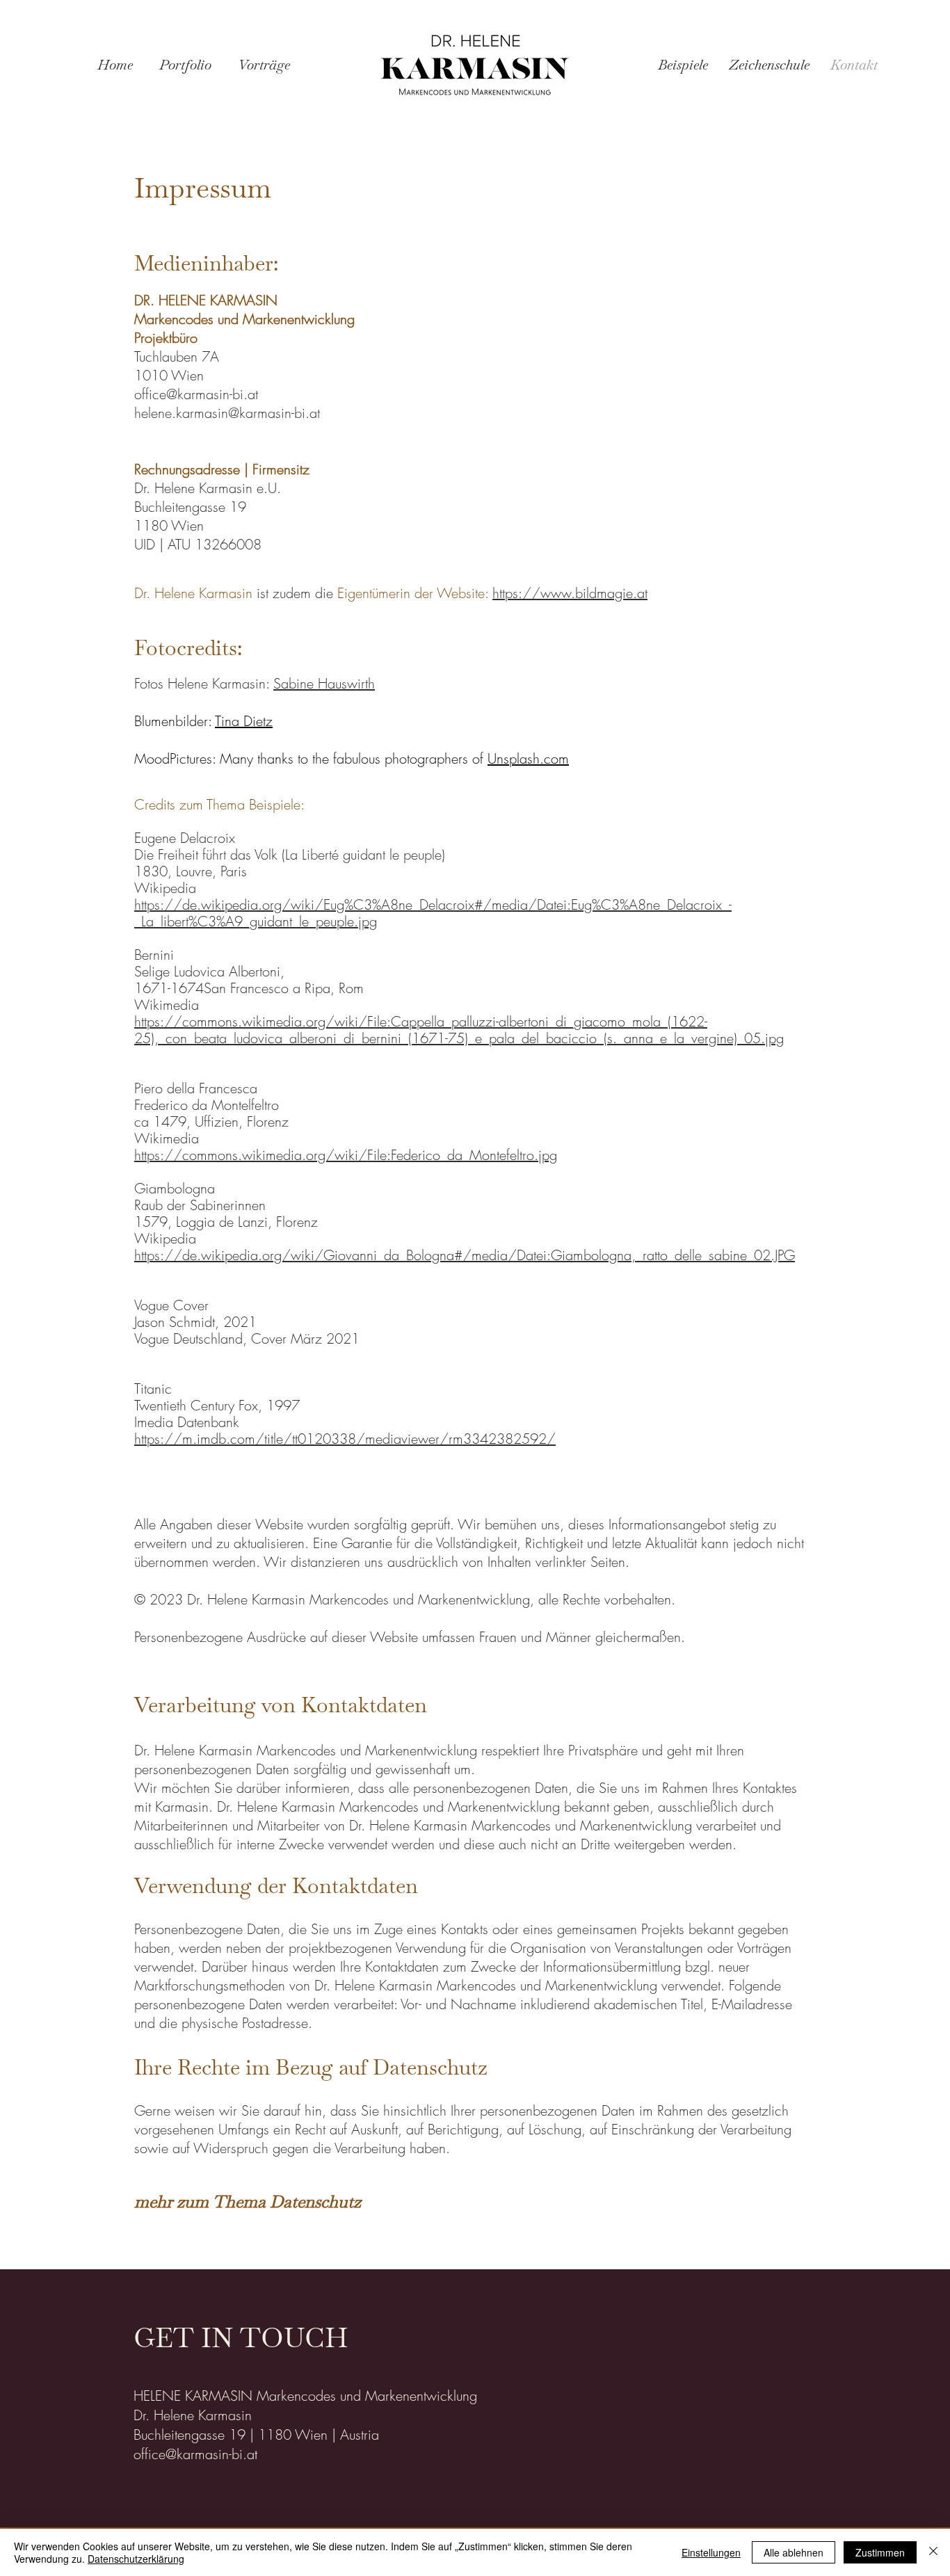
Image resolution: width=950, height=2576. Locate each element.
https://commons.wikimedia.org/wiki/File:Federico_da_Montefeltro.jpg (346, 1155)
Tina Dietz (244, 721)
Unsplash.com (528, 758)
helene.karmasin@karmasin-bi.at (227, 413)
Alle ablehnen (794, 2552)
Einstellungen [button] (711, 2552)
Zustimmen (880, 2552)
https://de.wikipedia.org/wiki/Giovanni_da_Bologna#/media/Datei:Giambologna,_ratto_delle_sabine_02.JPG (465, 1255)
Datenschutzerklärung (136, 2559)
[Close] (933, 2552)
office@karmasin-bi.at (196, 394)
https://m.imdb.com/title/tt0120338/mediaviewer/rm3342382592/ (345, 1439)
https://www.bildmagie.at (570, 593)
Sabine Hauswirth (324, 683)
